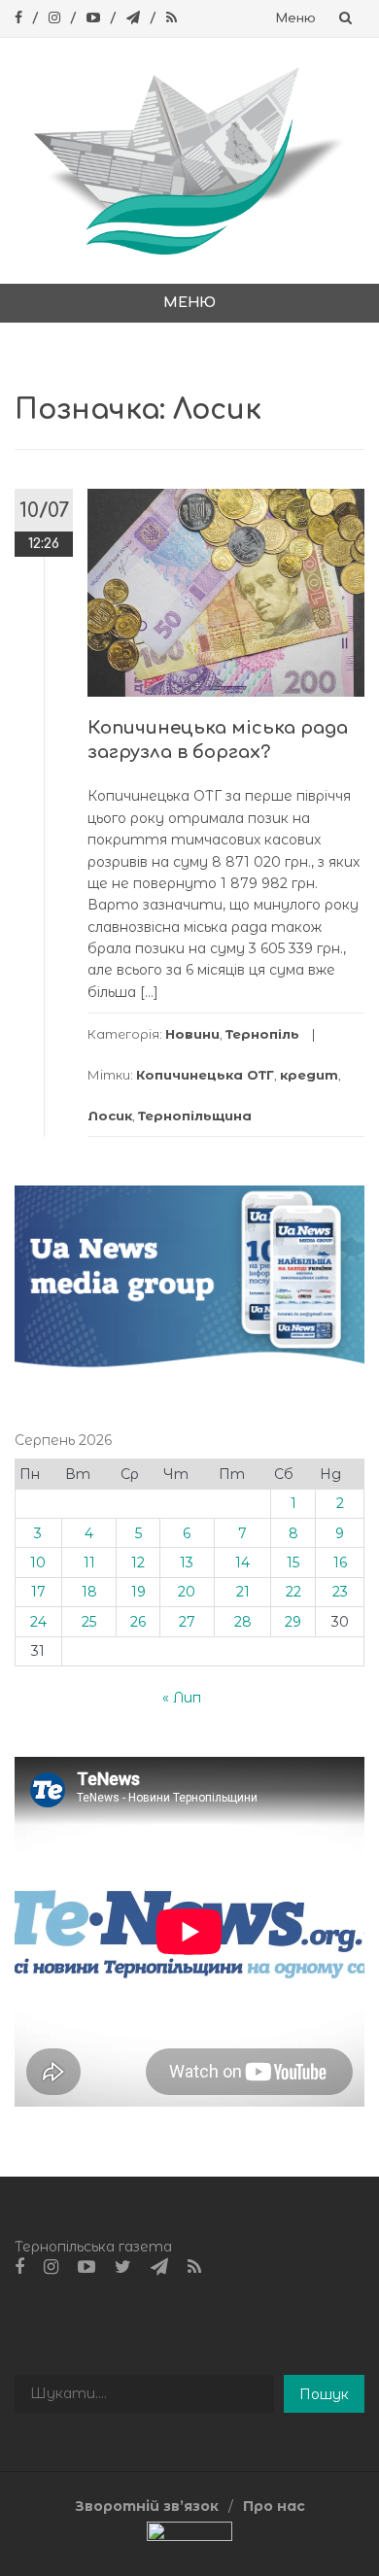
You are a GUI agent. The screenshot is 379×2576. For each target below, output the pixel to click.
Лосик (110, 1116)
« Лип (182, 1698)
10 (38, 1563)
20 (187, 1592)
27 (187, 1622)
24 (38, 1622)
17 (38, 1592)
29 (293, 1622)
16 (340, 1563)
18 (89, 1592)
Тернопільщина (195, 1116)
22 (293, 1592)
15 (293, 1563)
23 (340, 1592)
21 (243, 1592)
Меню (296, 18)
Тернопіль (262, 1034)
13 (187, 1563)
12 (138, 1563)
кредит (309, 1075)
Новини (192, 1034)
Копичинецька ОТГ (205, 1075)
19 (138, 1592)
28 (243, 1622)
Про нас (274, 2506)
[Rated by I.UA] (189, 2535)
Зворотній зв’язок (147, 2506)
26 (138, 1622)
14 (242, 1563)
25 (89, 1622)
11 (89, 1563)
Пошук (324, 2394)
